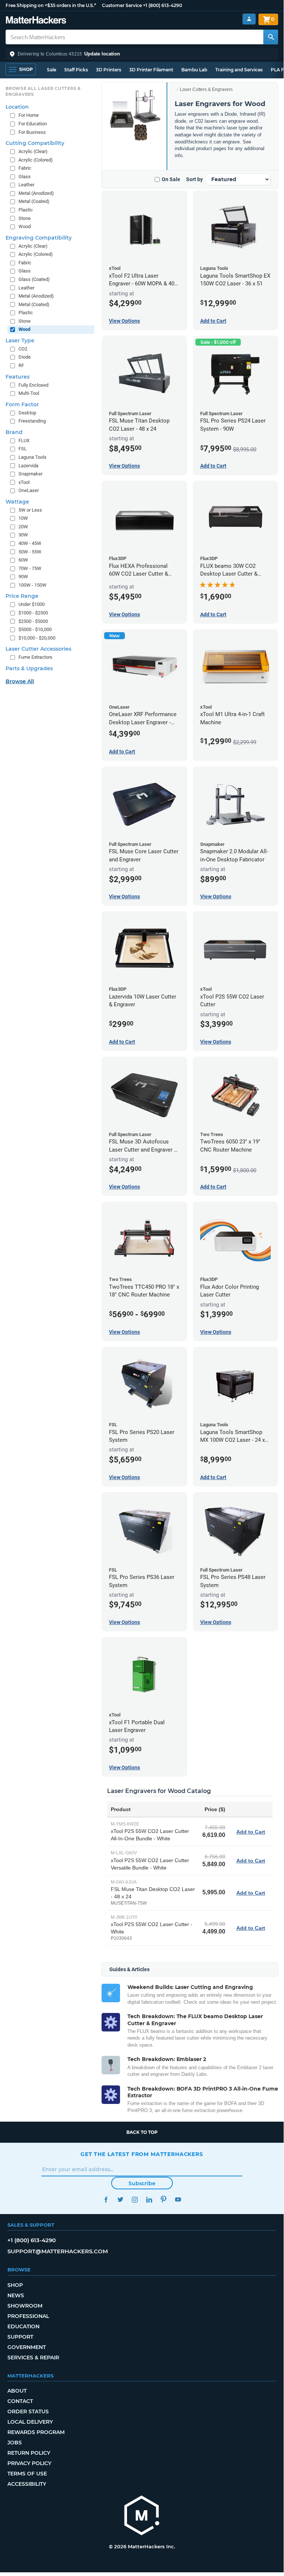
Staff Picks (76, 70)
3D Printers (109, 70)
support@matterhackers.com (58, 2251)
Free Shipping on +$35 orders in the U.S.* (51, 5)
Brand (14, 432)
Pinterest (163, 2199)
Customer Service (122, 5)
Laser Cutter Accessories (38, 649)
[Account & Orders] (249, 19)
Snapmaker (30, 474)
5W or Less (30, 510)
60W (23, 560)
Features (18, 377)
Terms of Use (27, 2474)
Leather (26, 185)
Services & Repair (33, 2358)
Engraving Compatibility (39, 238)
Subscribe (142, 2183)
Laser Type (20, 340)
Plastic (26, 210)
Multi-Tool (29, 393)
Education (23, 2326)
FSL (23, 449)
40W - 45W (30, 543)
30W (23, 535)
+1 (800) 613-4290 (162, 5)
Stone (25, 218)
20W (23, 527)
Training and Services (239, 70)
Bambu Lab (194, 70)
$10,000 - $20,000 (37, 638)
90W (23, 577)
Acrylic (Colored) (36, 160)
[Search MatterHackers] (271, 37)
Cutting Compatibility (35, 143)
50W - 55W (30, 552)
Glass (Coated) (34, 279)
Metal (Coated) (34, 201)
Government (27, 2347)
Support (20, 2337)
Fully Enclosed (33, 385)
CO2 (23, 349)
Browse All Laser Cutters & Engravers (43, 91)
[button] (142, 54)
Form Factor (22, 404)
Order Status (28, 2411)
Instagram (135, 2199)
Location (17, 107)
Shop (15, 2285)
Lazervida (28, 466)
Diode (25, 357)
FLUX (24, 440)
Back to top (142, 2132)
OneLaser (29, 490)
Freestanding (32, 421)
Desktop (27, 413)
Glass (25, 177)
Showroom (25, 2306)
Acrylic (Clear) (33, 151)
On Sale (171, 179)
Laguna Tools (32, 457)
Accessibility (27, 2484)
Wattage (17, 502)
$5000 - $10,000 (35, 629)
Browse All (20, 681)
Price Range (22, 596)
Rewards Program (36, 2432)
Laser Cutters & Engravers (206, 89)
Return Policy (29, 2453)
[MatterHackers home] (36, 21)
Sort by (194, 179)
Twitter (120, 2199)
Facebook (106, 2199)
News (16, 2295)
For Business (32, 132)
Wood (25, 226)
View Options (124, 321)
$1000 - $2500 (33, 613)
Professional (28, 2316)
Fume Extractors (35, 657)
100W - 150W (32, 585)
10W (23, 518)
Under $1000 (32, 604)
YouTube (178, 2199)
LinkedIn (149, 2199)
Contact (20, 2401)
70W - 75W (30, 568)
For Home (29, 115)
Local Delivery (30, 2422)
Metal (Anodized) (36, 193)
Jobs (15, 2443)
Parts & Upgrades (29, 668)
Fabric (25, 168)
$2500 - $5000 (33, 621)
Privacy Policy (29, 2463)
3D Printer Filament (151, 70)
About (17, 2391)
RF (21, 365)
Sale (52, 70)
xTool (24, 482)
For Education (33, 124)
